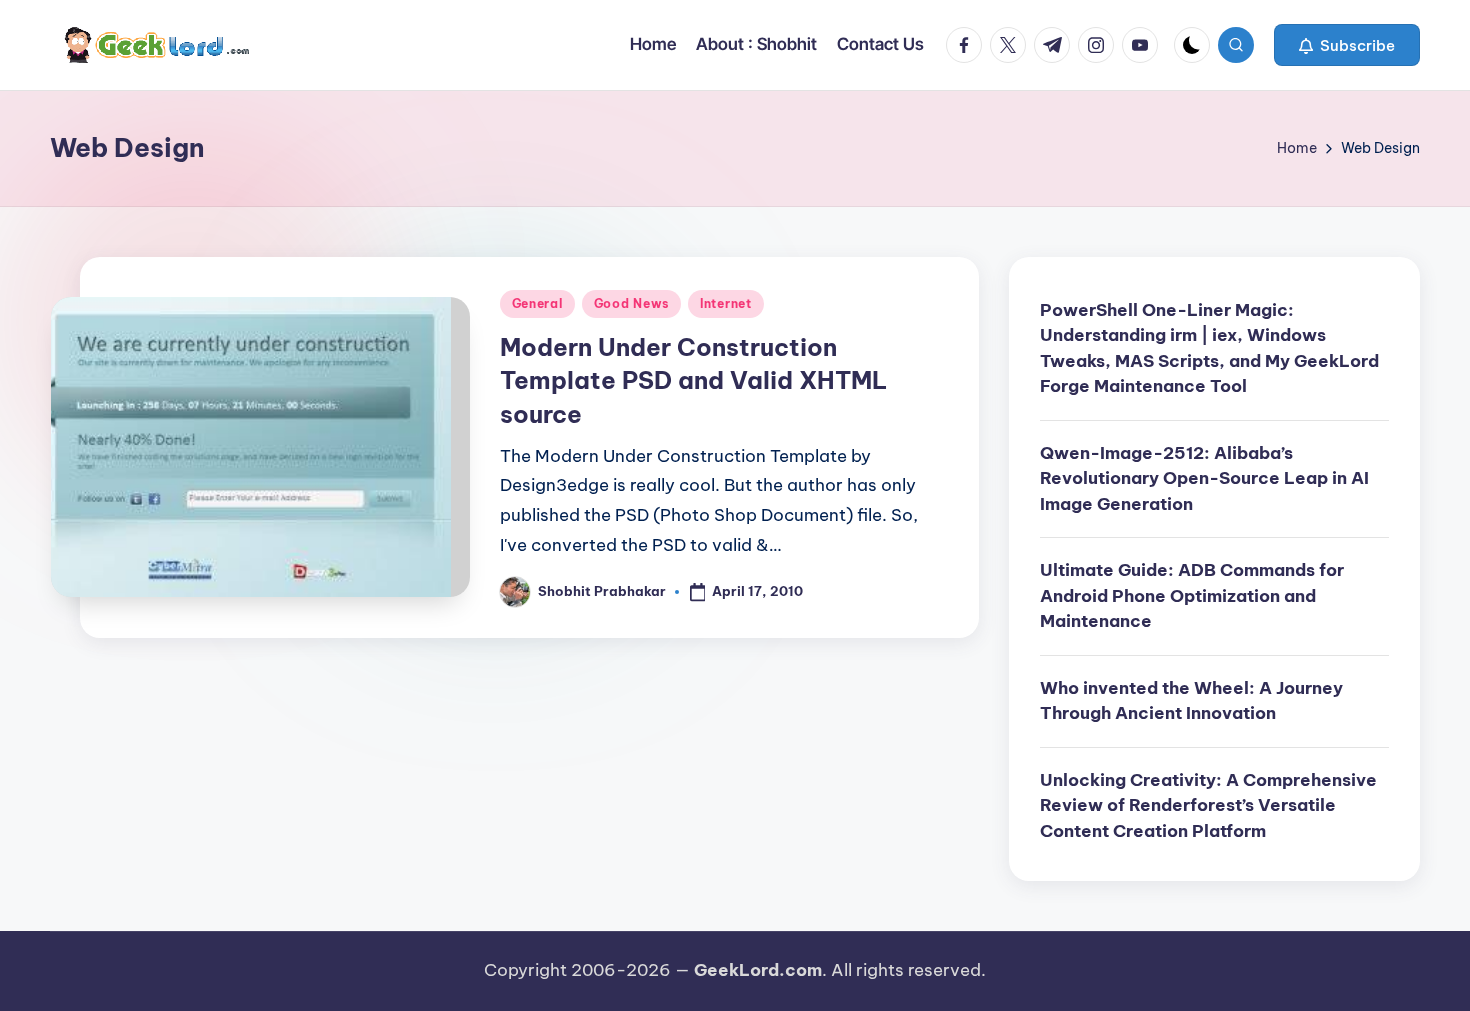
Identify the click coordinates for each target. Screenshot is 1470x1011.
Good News (631, 303)
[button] (1347, 45)
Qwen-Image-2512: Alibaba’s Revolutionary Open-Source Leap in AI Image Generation (1204, 478)
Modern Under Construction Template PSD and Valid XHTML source (693, 380)
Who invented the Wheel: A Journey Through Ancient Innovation (1191, 701)
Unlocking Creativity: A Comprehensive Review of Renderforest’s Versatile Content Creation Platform (1208, 805)
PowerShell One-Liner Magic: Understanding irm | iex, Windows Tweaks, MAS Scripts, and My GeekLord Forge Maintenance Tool (1209, 348)
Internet (726, 303)
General (537, 303)
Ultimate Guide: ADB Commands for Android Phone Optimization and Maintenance (1192, 595)
